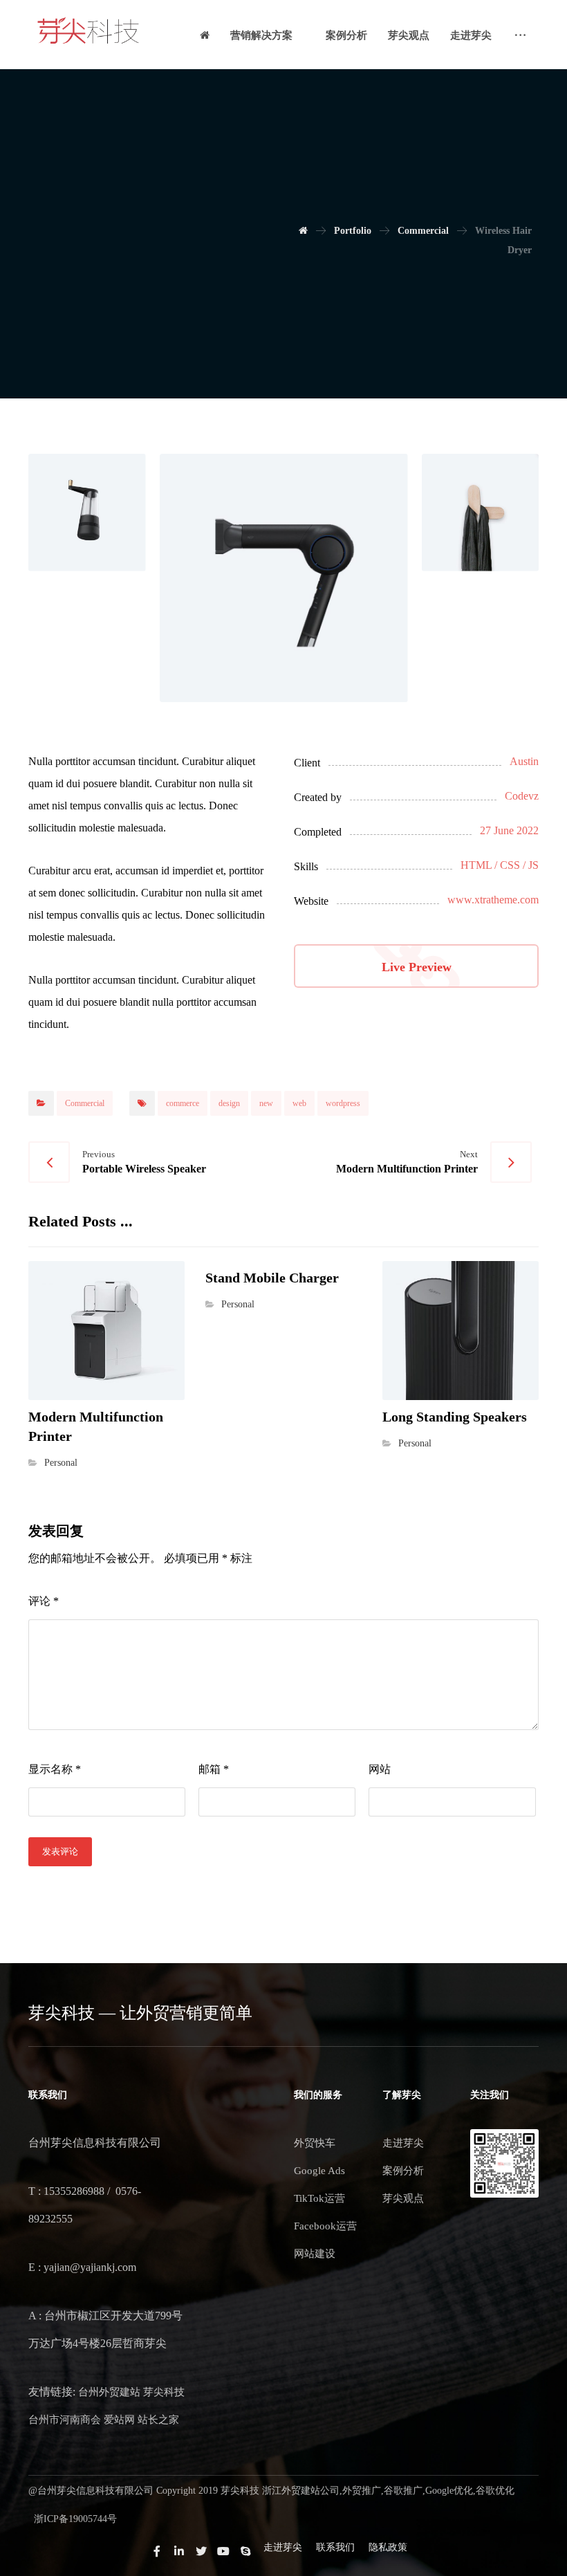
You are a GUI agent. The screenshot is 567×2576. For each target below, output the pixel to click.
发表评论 (60, 1851)
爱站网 (119, 2420)
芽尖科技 (164, 2392)
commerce (183, 1103)
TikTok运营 (319, 2198)
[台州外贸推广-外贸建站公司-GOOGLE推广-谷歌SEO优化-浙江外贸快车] (89, 31)
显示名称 (55, 1769)
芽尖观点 (403, 2198)
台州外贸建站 (109, 2392)
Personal (61, 1462)
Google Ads (319, 2171)
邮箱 (214, 1769)
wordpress (343, 1103)
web (299, 1103)
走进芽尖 (403, 2143)
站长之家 (158, 2420)
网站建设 (315, 2254)
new (266, 1103)
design (229, 1103)
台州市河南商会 (65, 2420)
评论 (44, 1601)
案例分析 (403, 2171)
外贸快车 (315, 2143)
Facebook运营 (325, 2226)
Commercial (85, 1103)
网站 (380, 1769)
